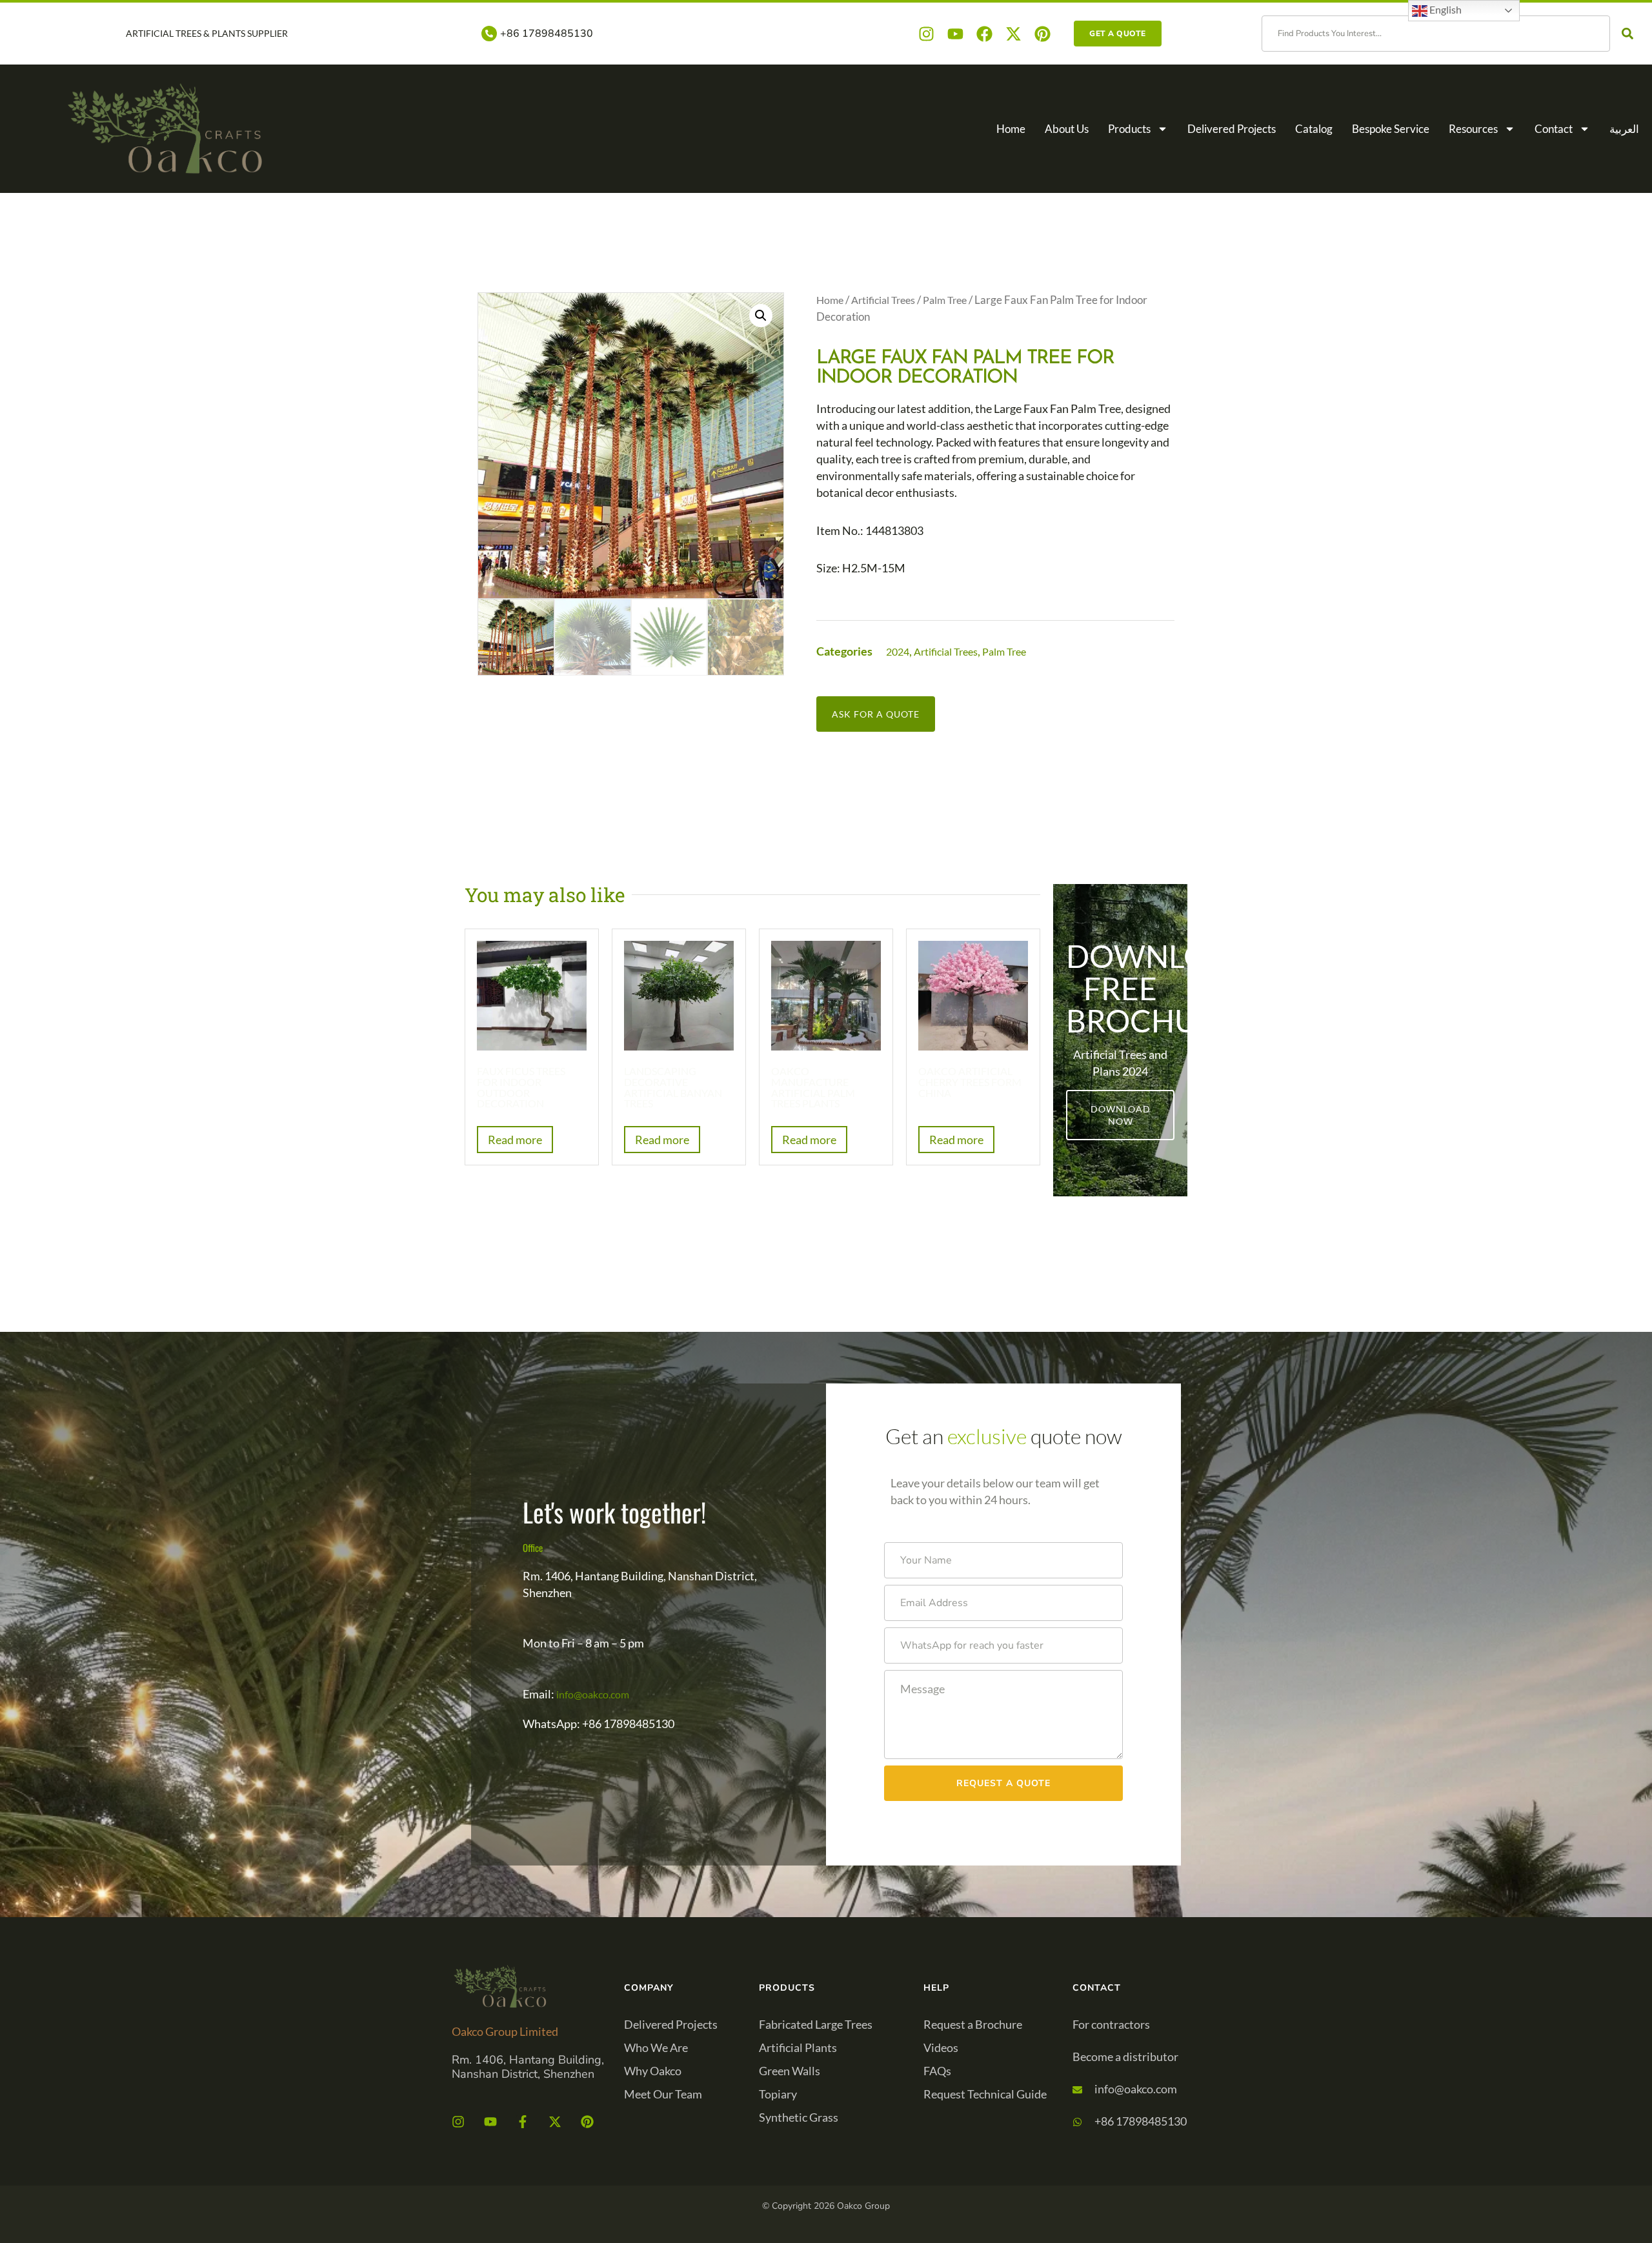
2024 (898, 651)
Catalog (1314, 129)
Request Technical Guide (985, 2094)
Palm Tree (945, 300)
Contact (1554, 129)
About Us (1067, 129)
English (1445, 9)
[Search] (1630, 34)
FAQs (937, 2071)
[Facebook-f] (523, 2122)
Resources (1473, 129)
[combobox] (1436, 34)
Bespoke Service (1391, 129)
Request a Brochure (973, 2024)
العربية (1624, 129)
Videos (941, 2047)
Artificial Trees (883, 300)
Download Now (1121, 1115)
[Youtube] (955, 34)
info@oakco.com (593, 1694)
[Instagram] (926, 34)
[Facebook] (984, 34)
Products (1129, 129)
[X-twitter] (1013, 34)
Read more (515, 1140)
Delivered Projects (1232, 129)
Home (1011, 129)
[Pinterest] (1043, 34)
